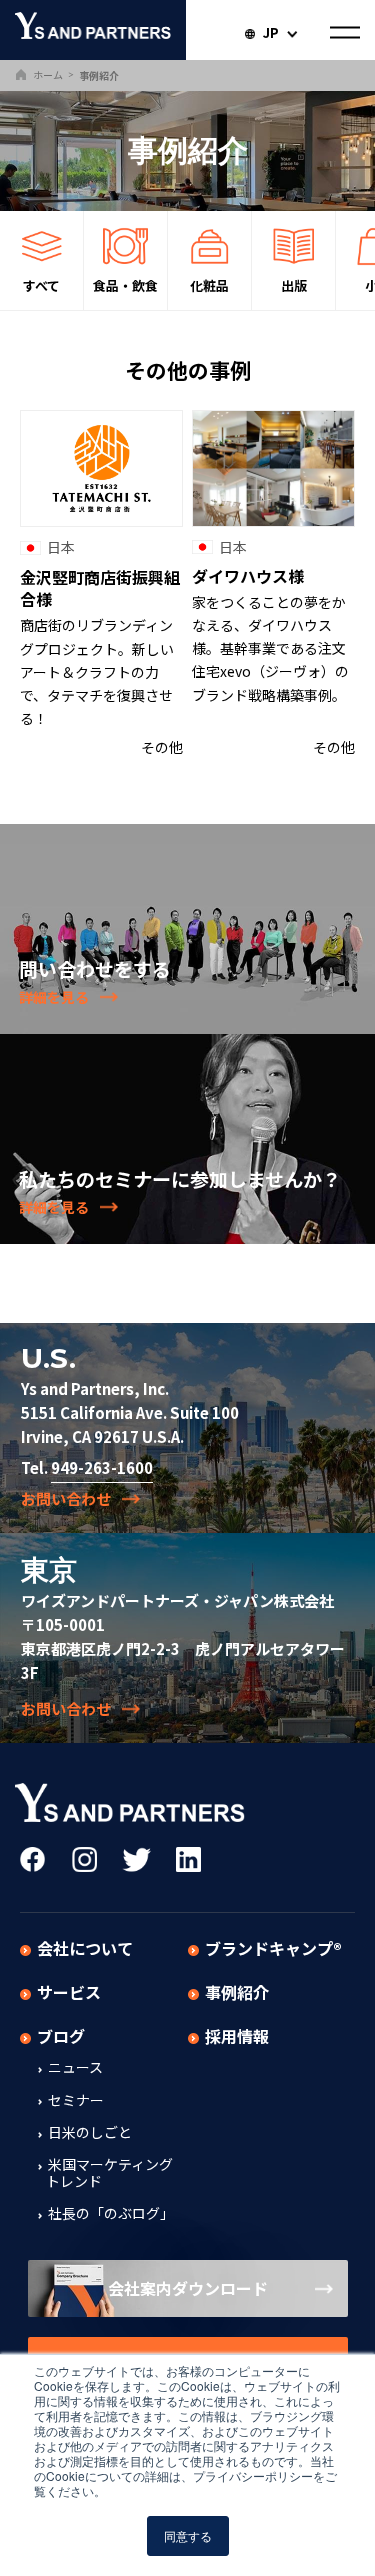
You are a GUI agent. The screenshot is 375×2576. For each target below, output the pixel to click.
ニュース (74, 2068)
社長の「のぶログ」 (109, 2214)
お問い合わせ (66, 1499)
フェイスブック (32, 1859)
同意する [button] (188, 2535)
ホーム (47, 75)
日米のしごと (88, 2133)
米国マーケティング (109, 2173)
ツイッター (136, 1859)
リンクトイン (188, 1859)
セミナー (74, 2101)
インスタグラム (84, 1859)
